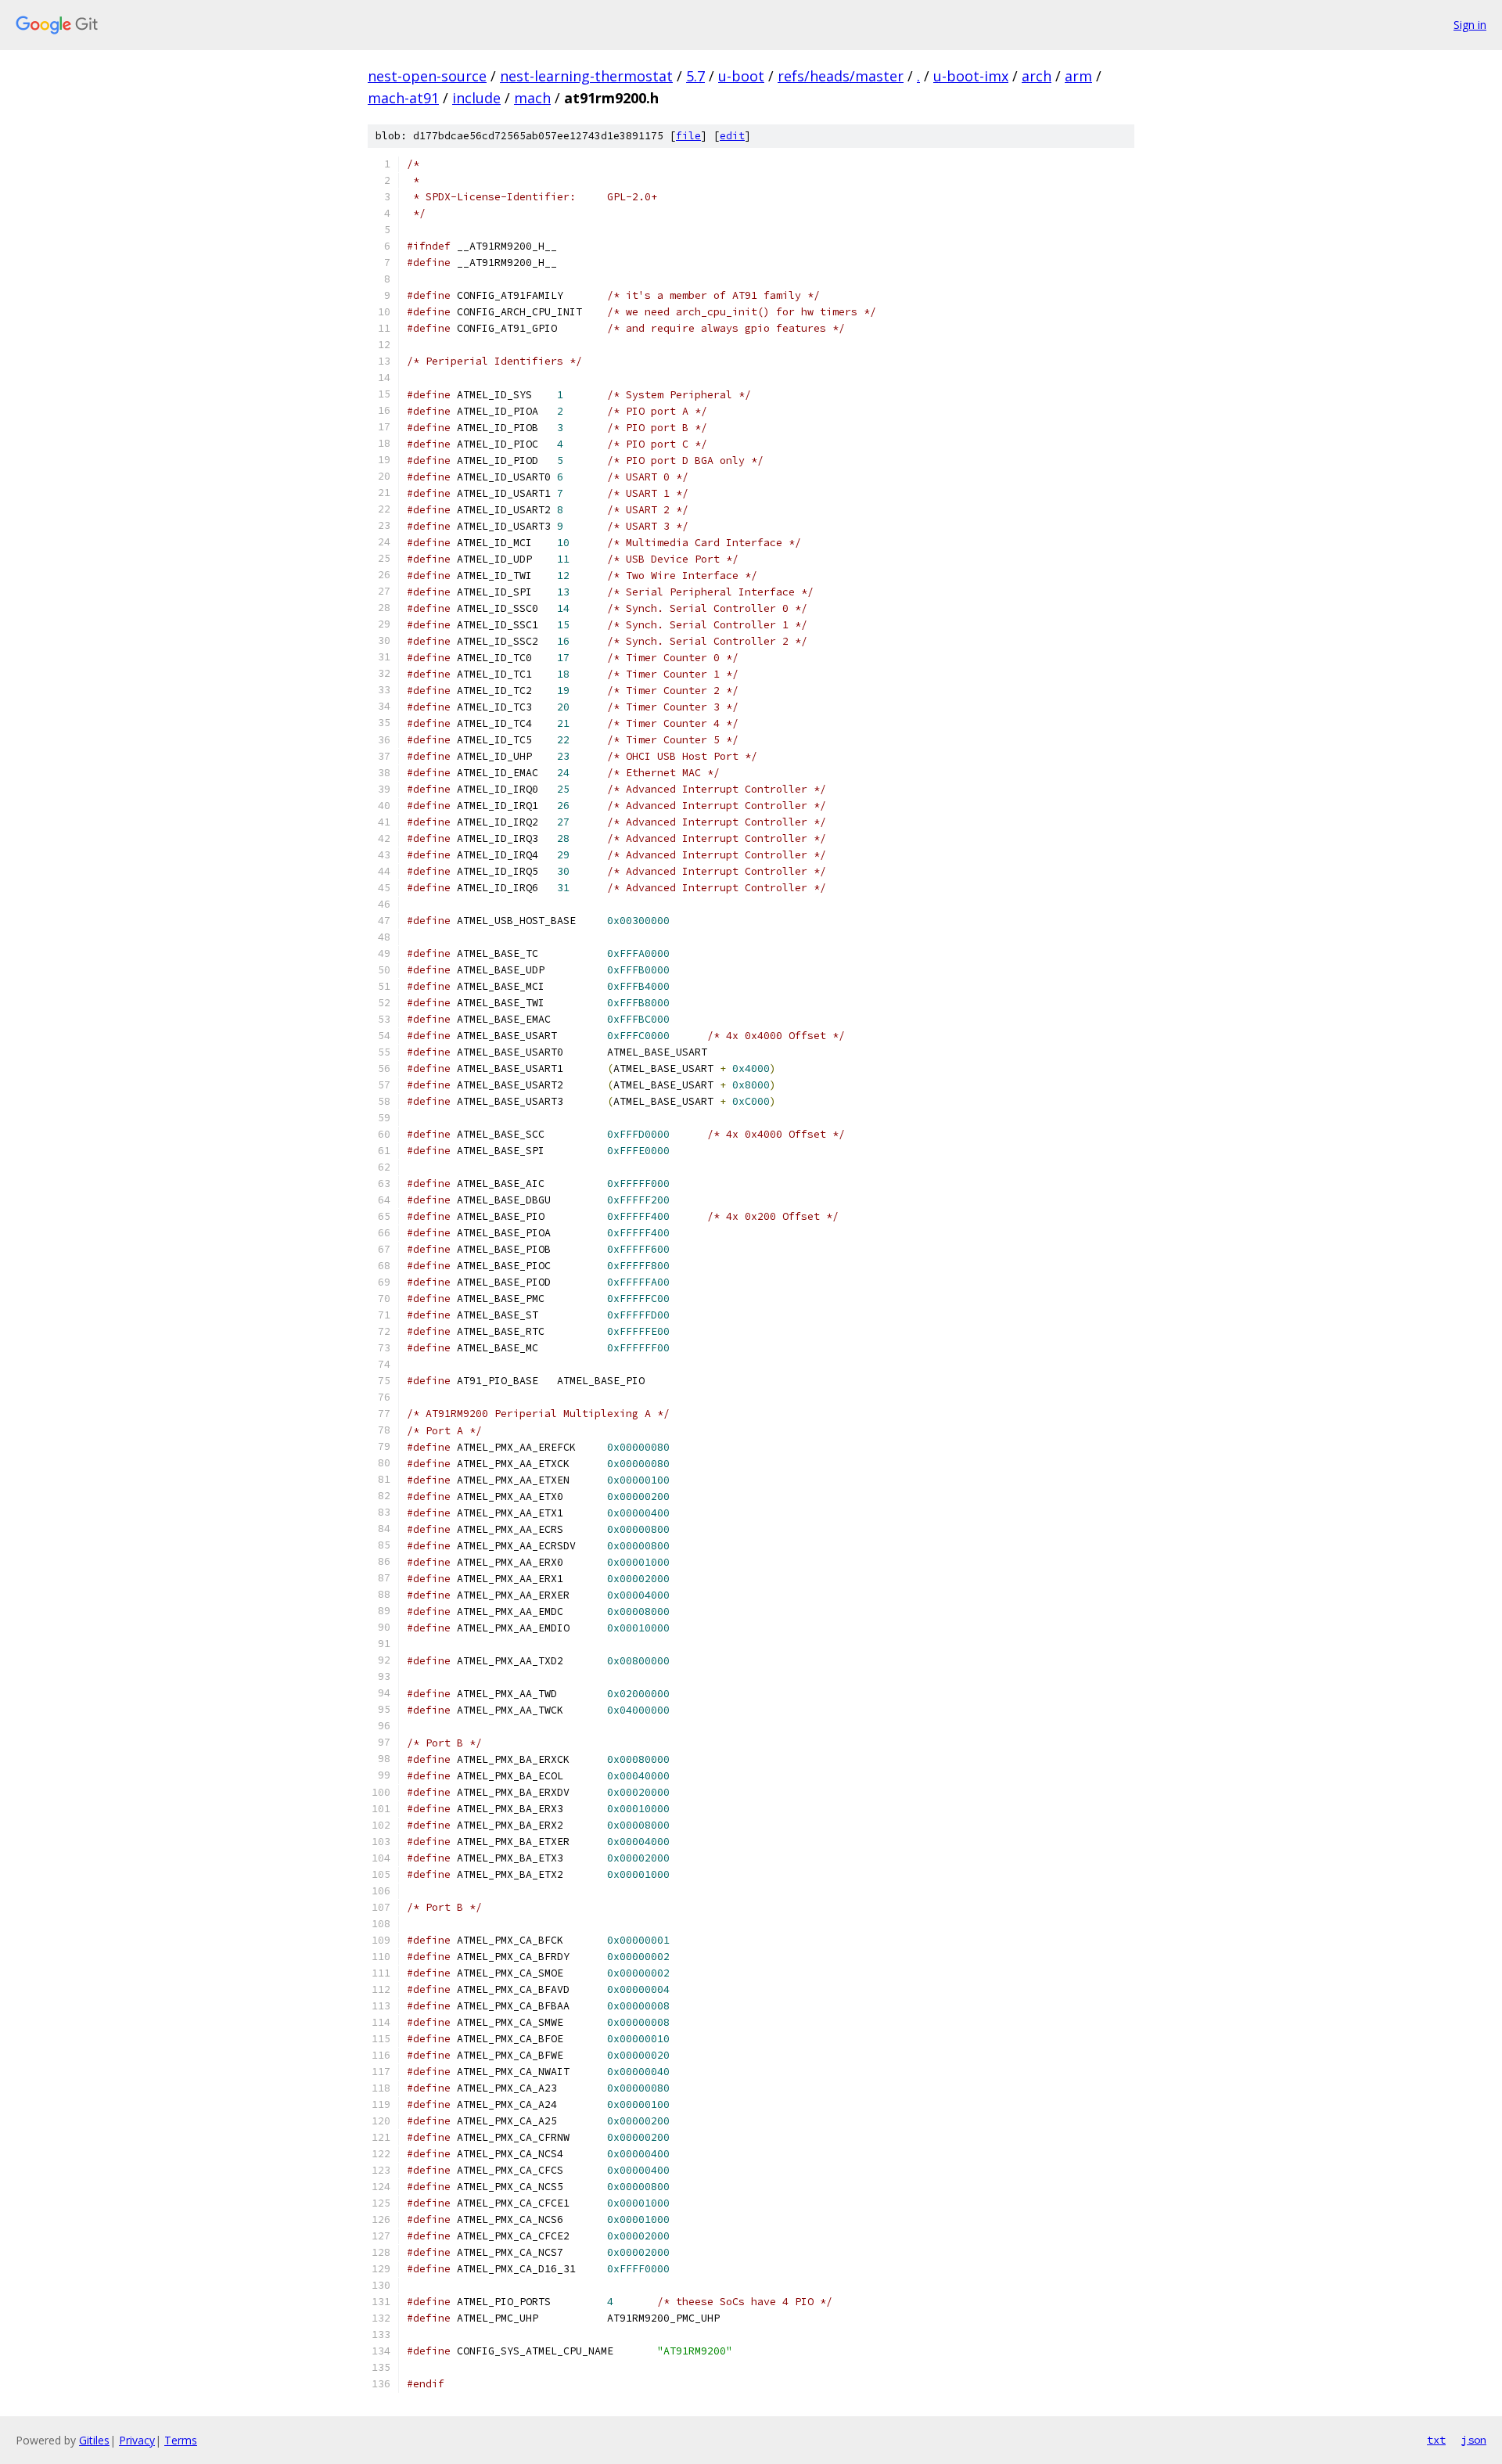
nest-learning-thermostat (586, 76)
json (1474, 2440)
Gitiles (94, 2440)
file (688, 136)
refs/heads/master (841, 76)
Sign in (1470, 25)
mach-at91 (403, 98)
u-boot (741, 76)
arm (1078, 76)
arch (1037, 76)
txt (1436, 2440)
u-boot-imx (971, 76)
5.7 (695, 76)
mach (532, 98)
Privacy (137, 2440)
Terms (181, 2440)
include (476, 98)
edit (732, 136)
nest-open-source (427, 76)
